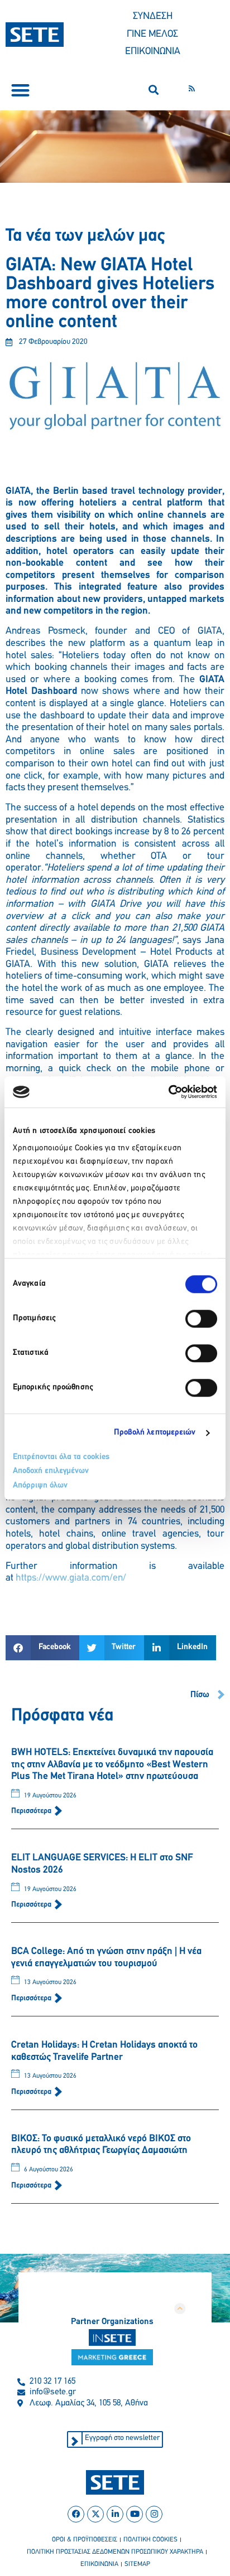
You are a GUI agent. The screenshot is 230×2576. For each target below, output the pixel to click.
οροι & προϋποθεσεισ (85, 2540)
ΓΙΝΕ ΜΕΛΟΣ (152, 35)
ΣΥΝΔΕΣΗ (153, 17)
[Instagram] (154, 2514)
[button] (20, 90)
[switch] (201, 1319)
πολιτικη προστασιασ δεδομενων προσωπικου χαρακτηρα (115, 2552)
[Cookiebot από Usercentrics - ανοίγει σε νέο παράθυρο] (168, 1092)
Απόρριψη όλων (40, 1486)
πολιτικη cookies (150, 2540)
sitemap (137, 2564)
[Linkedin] (115, 2514)
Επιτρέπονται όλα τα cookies (61, 1457)
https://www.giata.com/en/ (71, 1578)
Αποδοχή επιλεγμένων (51, 1471)
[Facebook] (76, 2514)
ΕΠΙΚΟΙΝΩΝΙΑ (153, 52)
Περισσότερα (32, 1811)
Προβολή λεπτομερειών (155, 1433)
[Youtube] (135, 2514)
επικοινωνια (99, 2564)
